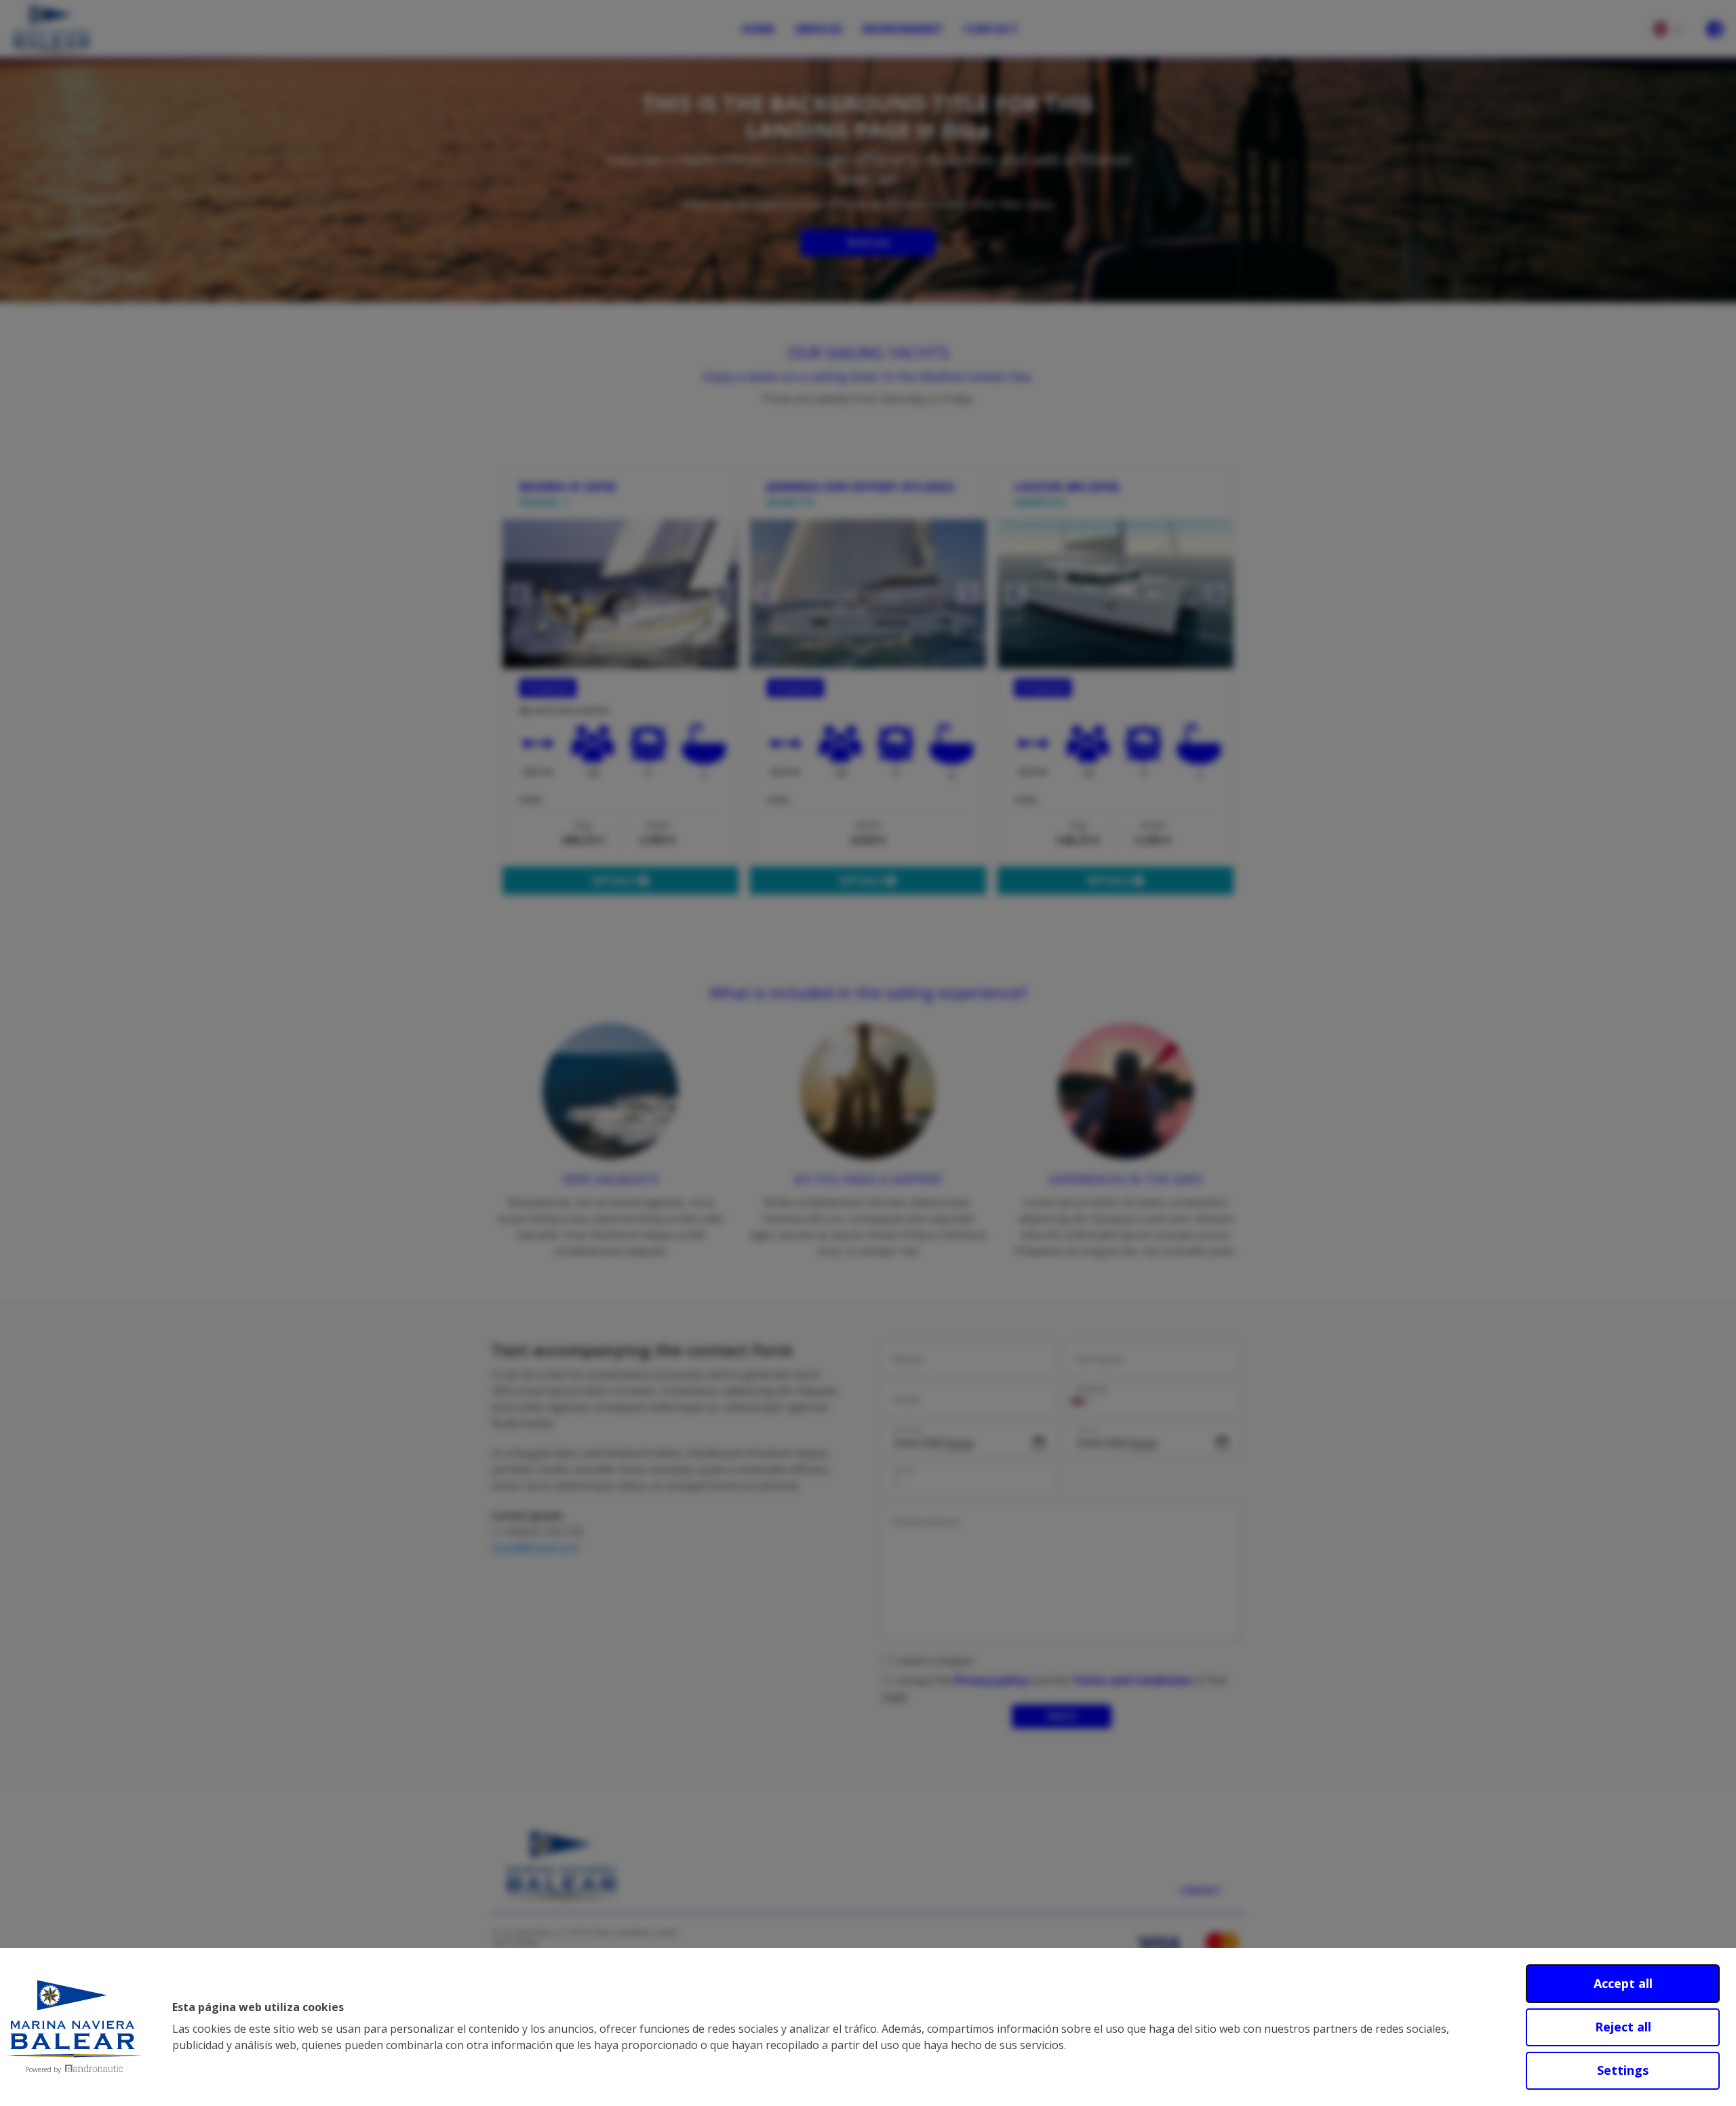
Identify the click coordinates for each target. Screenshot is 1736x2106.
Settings (1623, 2070)
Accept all (1623, 1983)
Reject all (1623, 2027)
